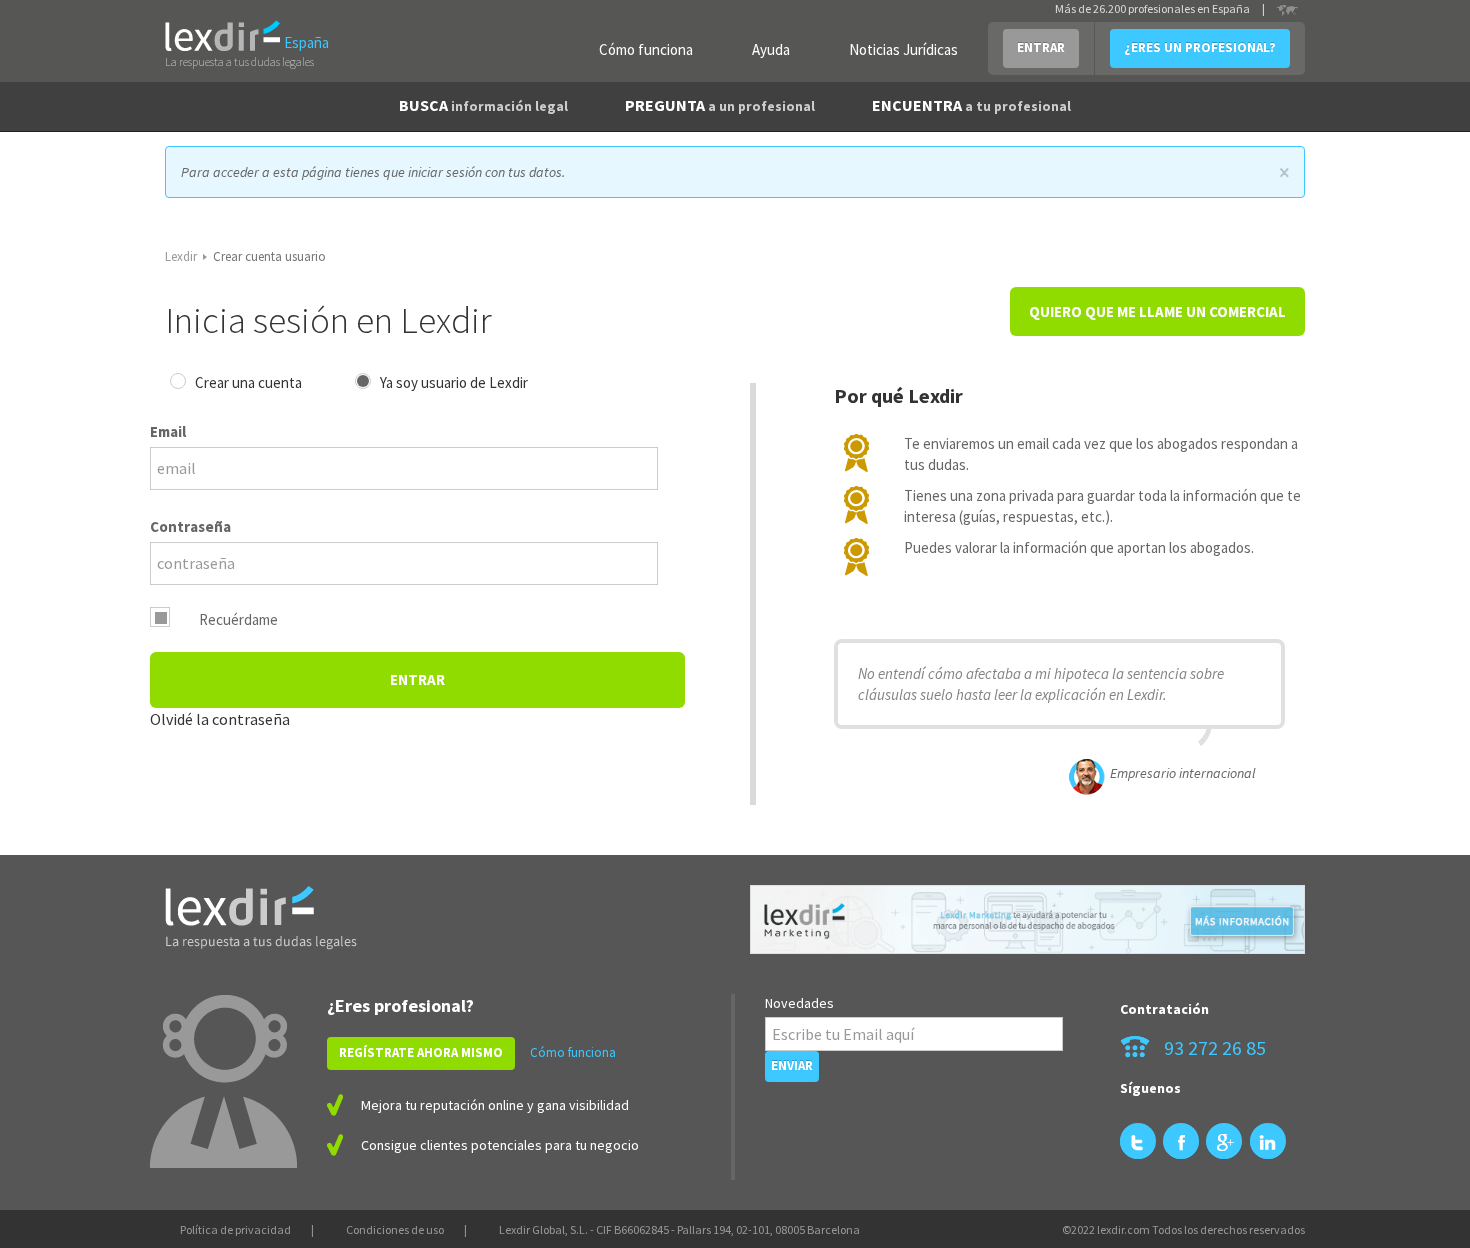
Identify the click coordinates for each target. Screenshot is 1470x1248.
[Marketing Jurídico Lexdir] (1027, 919)
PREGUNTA (720, 105)
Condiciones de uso (395, 1229)
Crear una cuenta (248, 382)
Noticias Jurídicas (903, 49)
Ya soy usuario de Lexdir (454, 382)
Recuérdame (238, 619)
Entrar (417, 679)
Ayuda (771, 49)
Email (168, 431)
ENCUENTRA (971, 105)
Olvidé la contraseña (220, 719)
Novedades (799, 1003)
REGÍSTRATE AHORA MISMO (421, 1052)
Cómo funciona (646, 49)
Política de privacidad (235, 1229)
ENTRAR (1041, 47)
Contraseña (190, 526)
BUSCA (483, 105)
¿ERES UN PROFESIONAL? (1200, 47)
